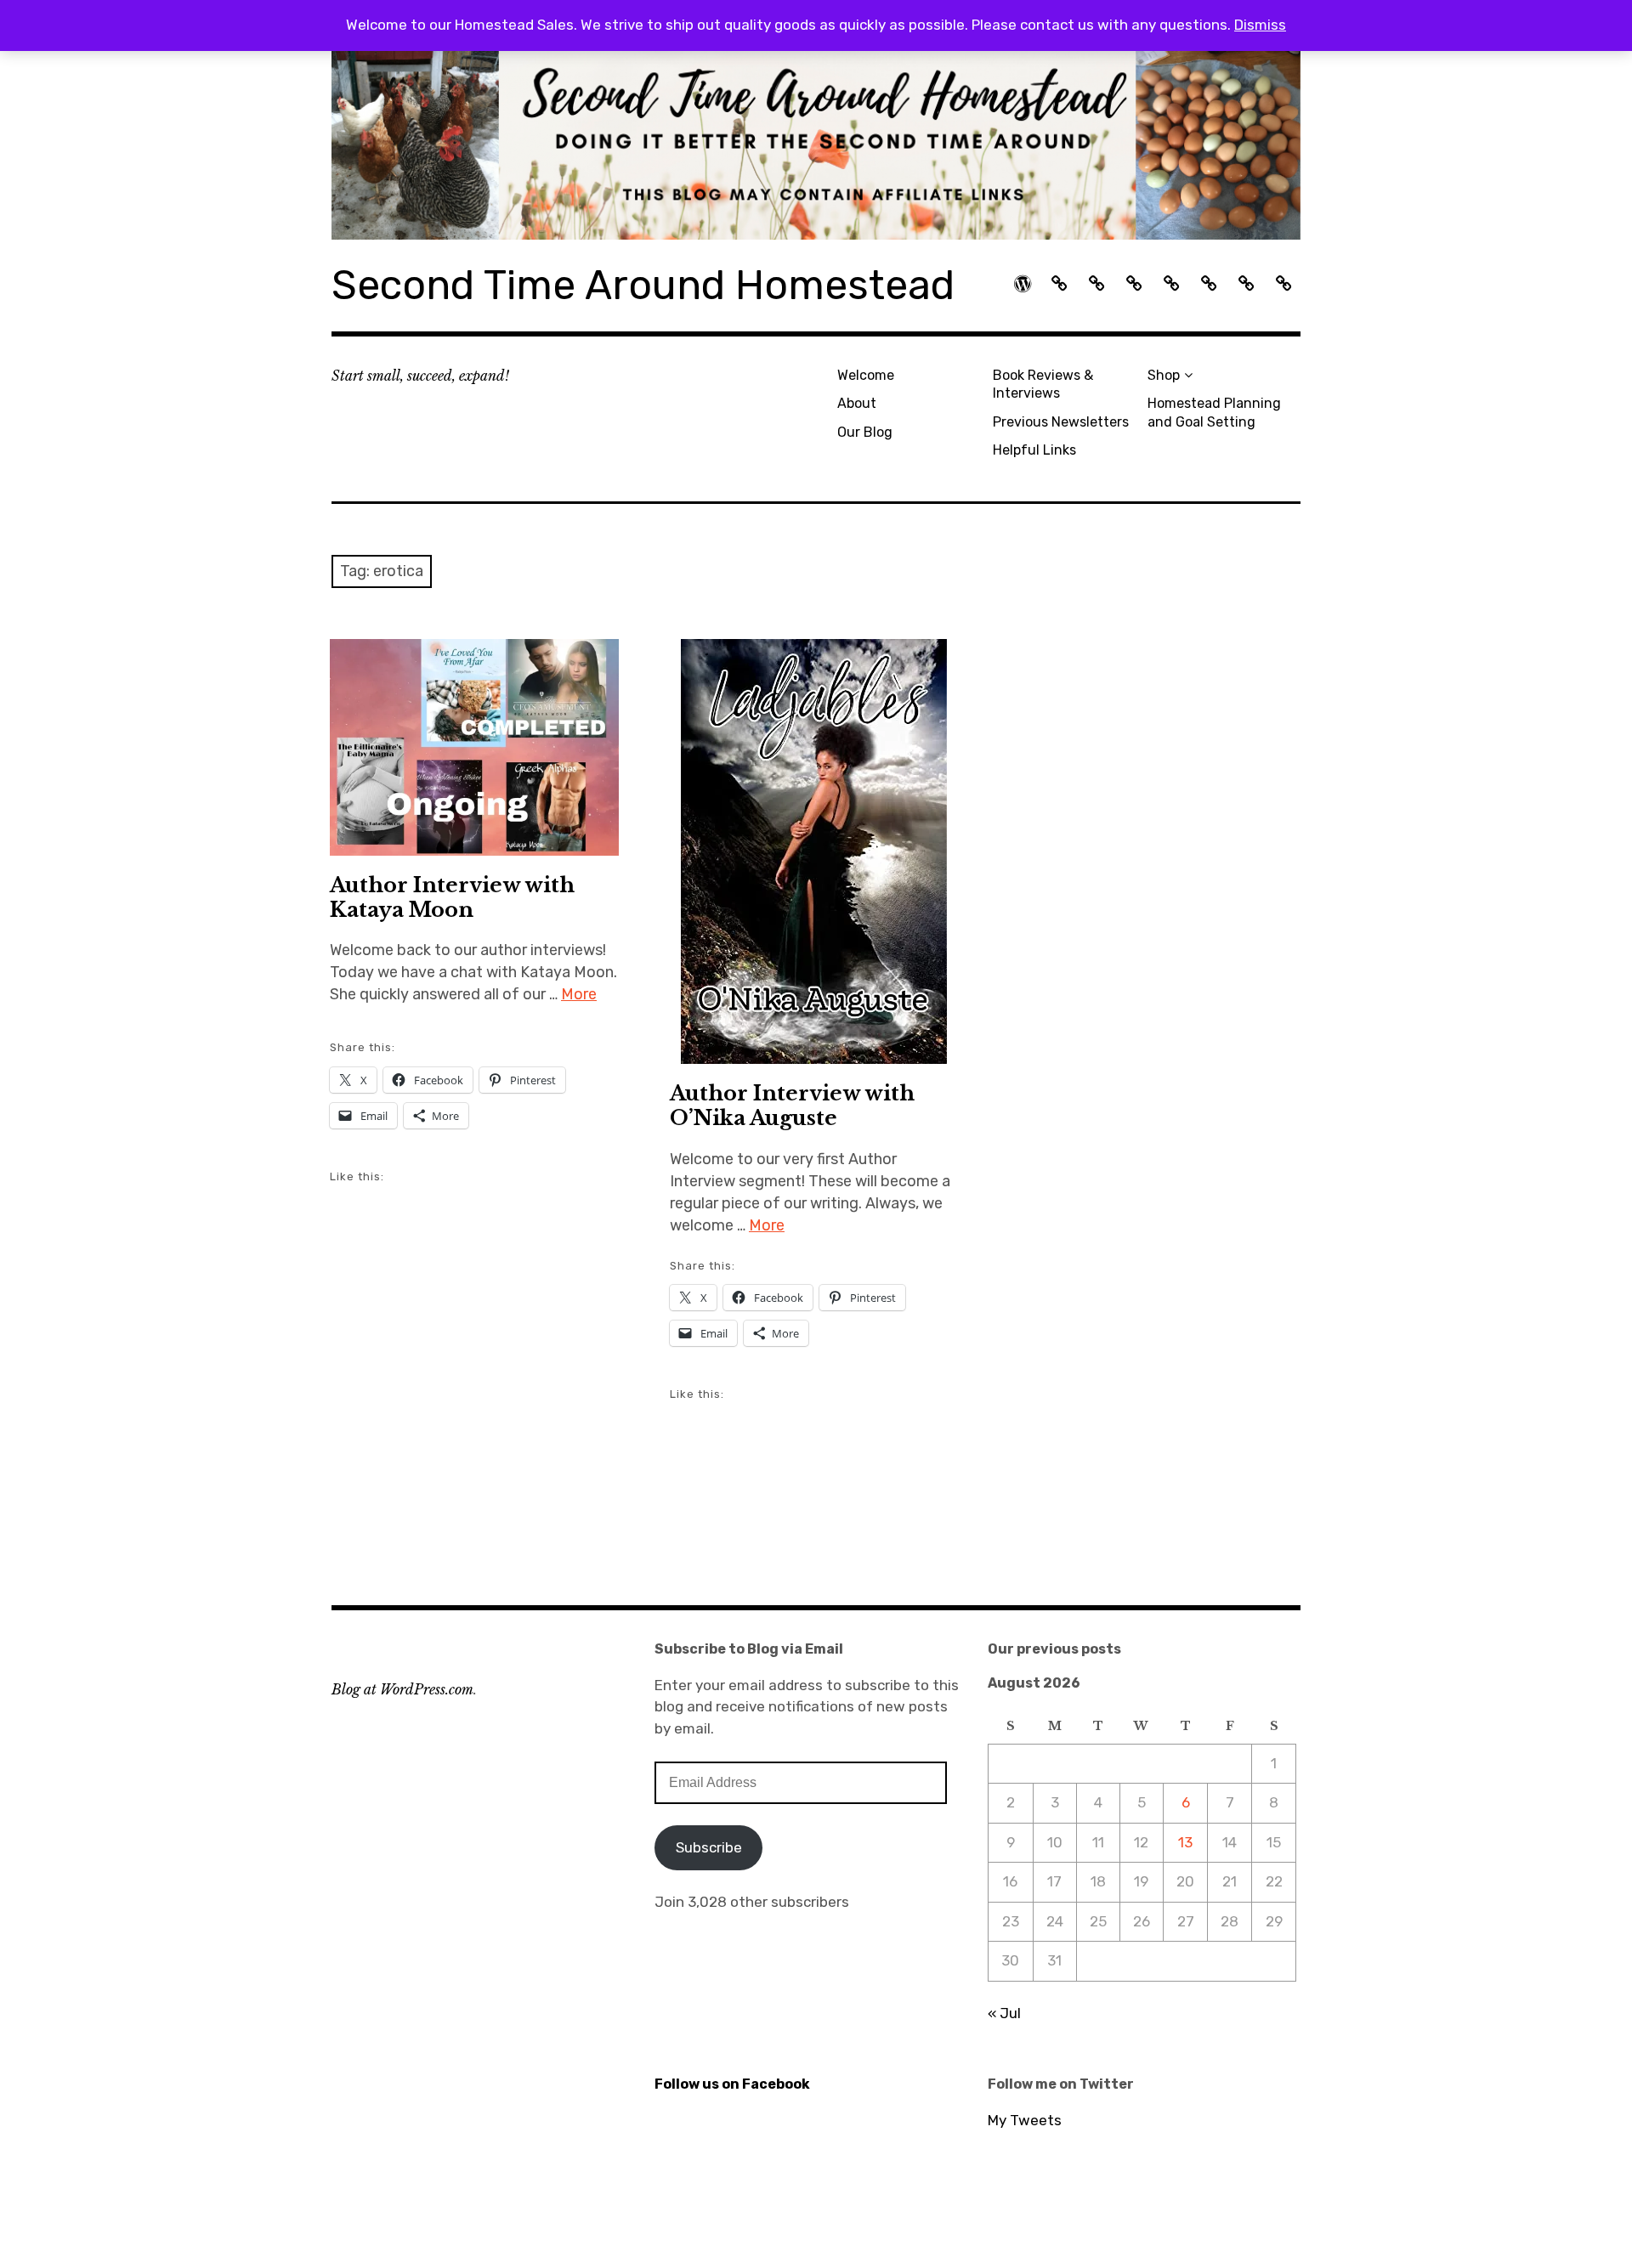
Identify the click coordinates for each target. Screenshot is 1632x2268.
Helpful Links (1034, 450)
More (579, 994)
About (857, 403)
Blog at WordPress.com (402, 1689)
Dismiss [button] (1260, 25)
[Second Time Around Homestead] (816, 144)
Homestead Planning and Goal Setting (1214, 412)
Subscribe (709, 1847)
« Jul (1004, 2013)
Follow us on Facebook (732, 2084)
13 (1185, 1842)
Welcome (866, 375)
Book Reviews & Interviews (1043, 384)
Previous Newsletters (1061, 422)
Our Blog (865, 432)
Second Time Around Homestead (643, 285)
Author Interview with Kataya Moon (452, 897)
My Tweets (1025, 2120)
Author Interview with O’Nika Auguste (792, 1106)
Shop (1164, 375)
